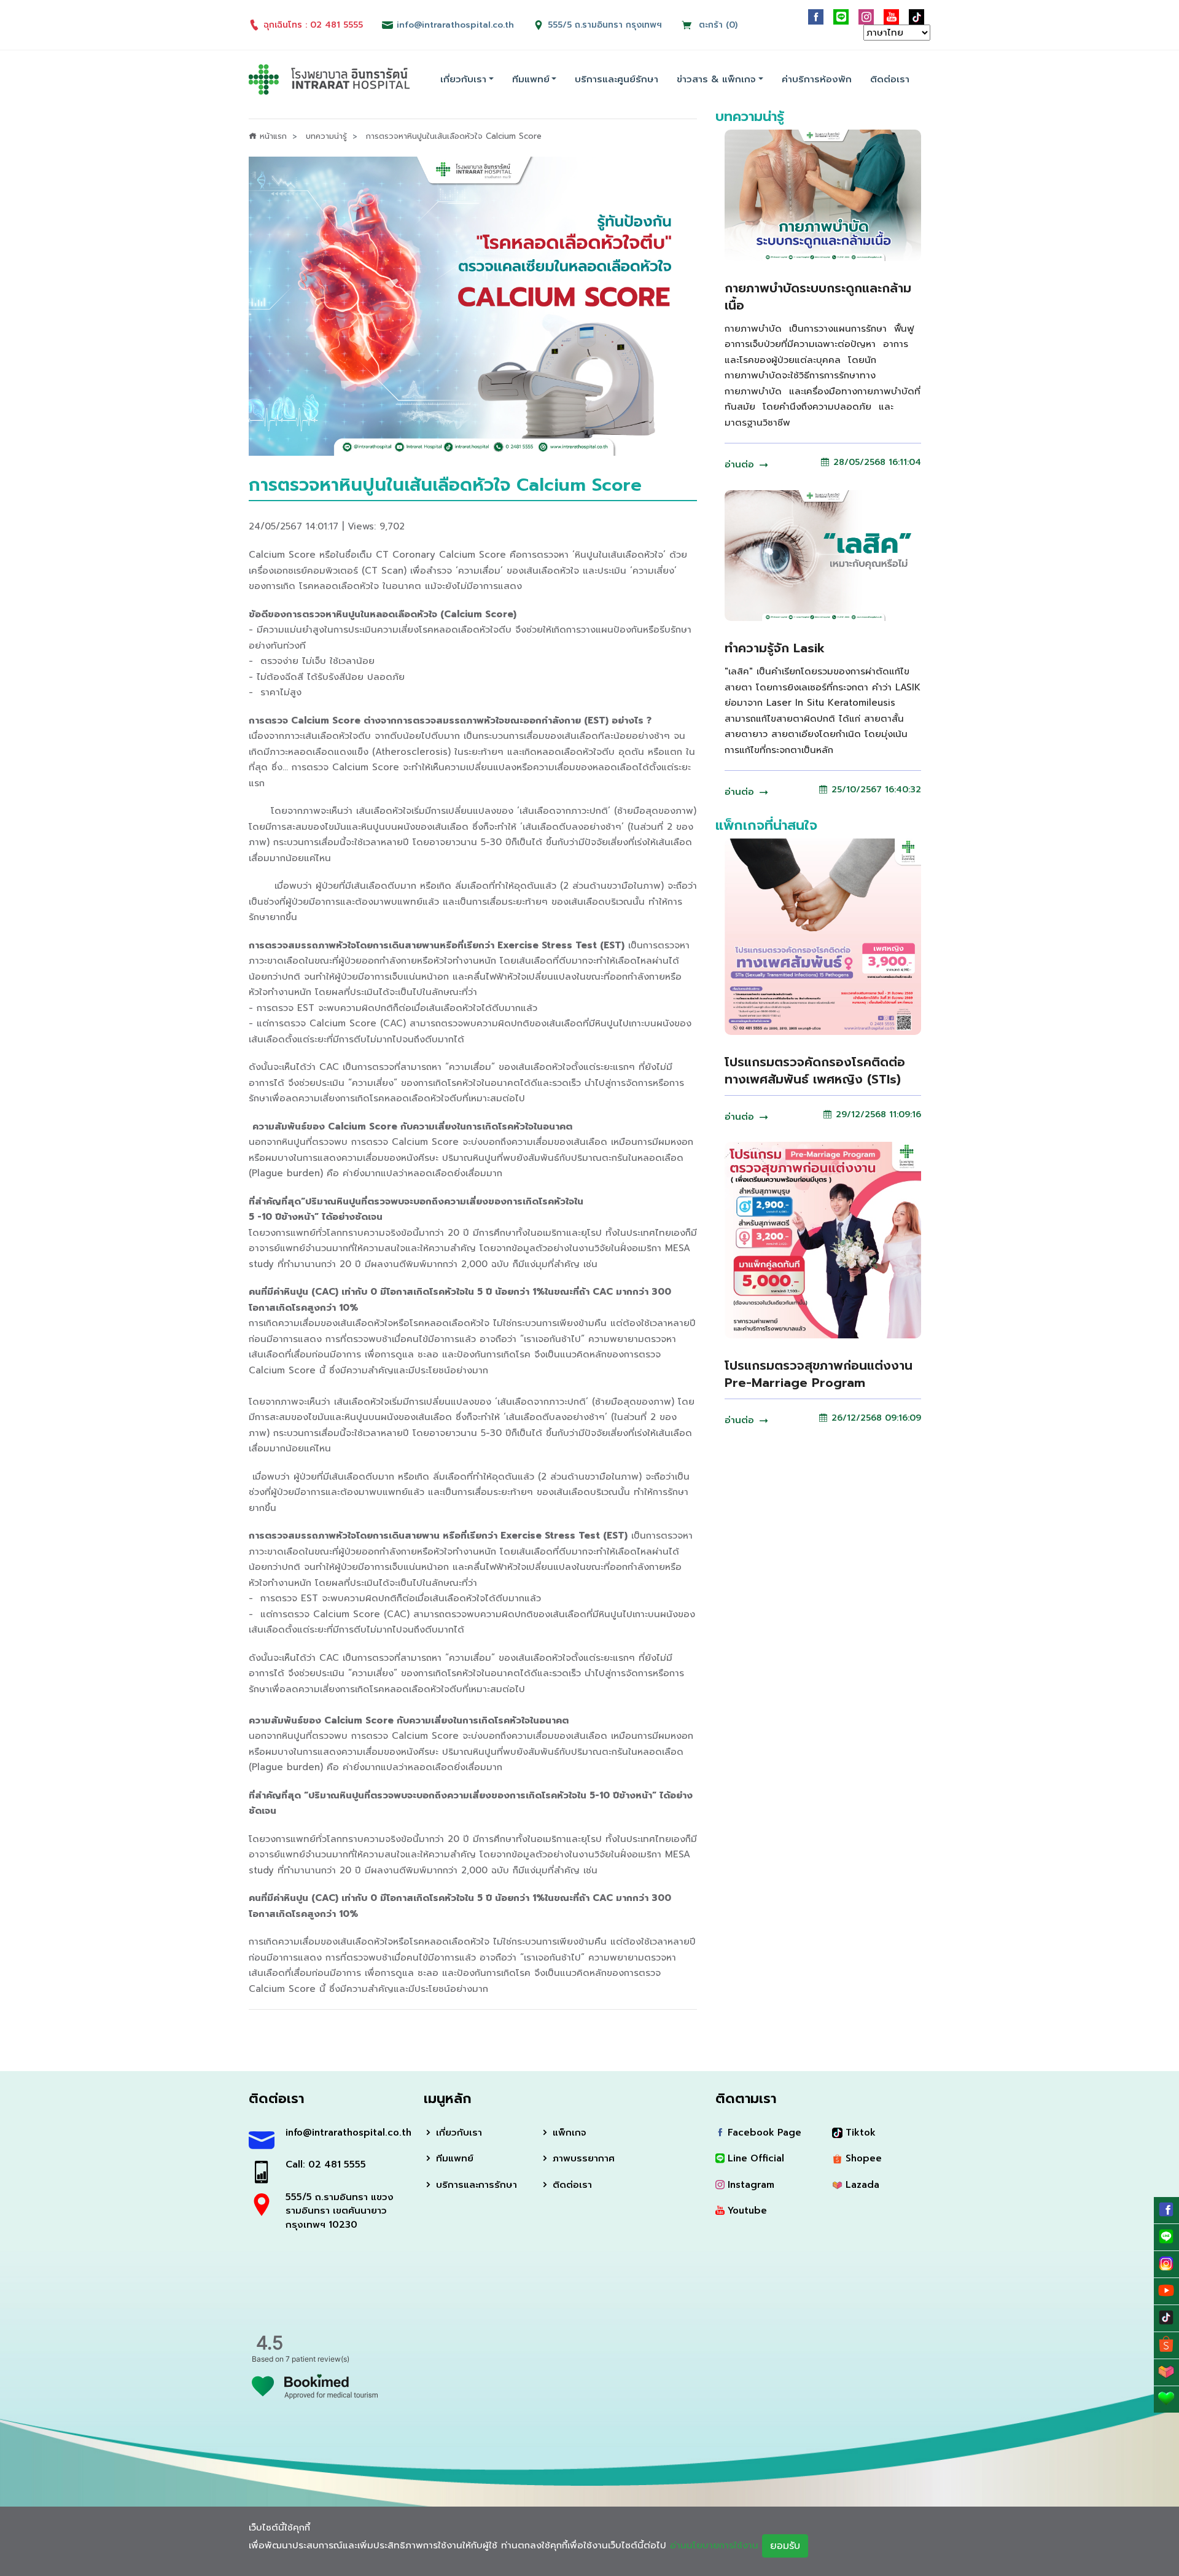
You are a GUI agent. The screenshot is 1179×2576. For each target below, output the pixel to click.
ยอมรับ (785, 2546)
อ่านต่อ (741, 464)
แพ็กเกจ (568, 2133)
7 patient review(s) (317, 2359)
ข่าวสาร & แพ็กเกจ (716, 79)
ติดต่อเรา (890, 79)
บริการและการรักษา (475, 2185)
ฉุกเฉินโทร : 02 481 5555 (313, 25)
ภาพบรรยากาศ (582, 2158)
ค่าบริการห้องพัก (817, 79)
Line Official (754, 2158)
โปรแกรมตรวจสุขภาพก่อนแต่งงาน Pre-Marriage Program (819, 1374)
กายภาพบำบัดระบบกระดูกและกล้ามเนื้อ (818, 297)
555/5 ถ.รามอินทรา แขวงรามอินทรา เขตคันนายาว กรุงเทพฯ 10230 (340, 2211)
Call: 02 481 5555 (326, 2164)
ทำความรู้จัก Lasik (775, 648)
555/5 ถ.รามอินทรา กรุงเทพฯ (605, 25)
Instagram (749, 2185)
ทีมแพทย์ (531, 79)
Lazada (861, 2185)
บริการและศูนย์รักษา (617, 79)
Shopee (862, 2158)
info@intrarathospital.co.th (345, 2133)
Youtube (746, 2211)
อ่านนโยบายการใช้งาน (714, 2545)
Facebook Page (763, 2133)
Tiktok (859, 2133)
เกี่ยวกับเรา (463, 79)
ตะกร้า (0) (717, 25)
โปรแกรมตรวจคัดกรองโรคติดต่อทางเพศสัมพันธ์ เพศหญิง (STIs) (815, 1071)
